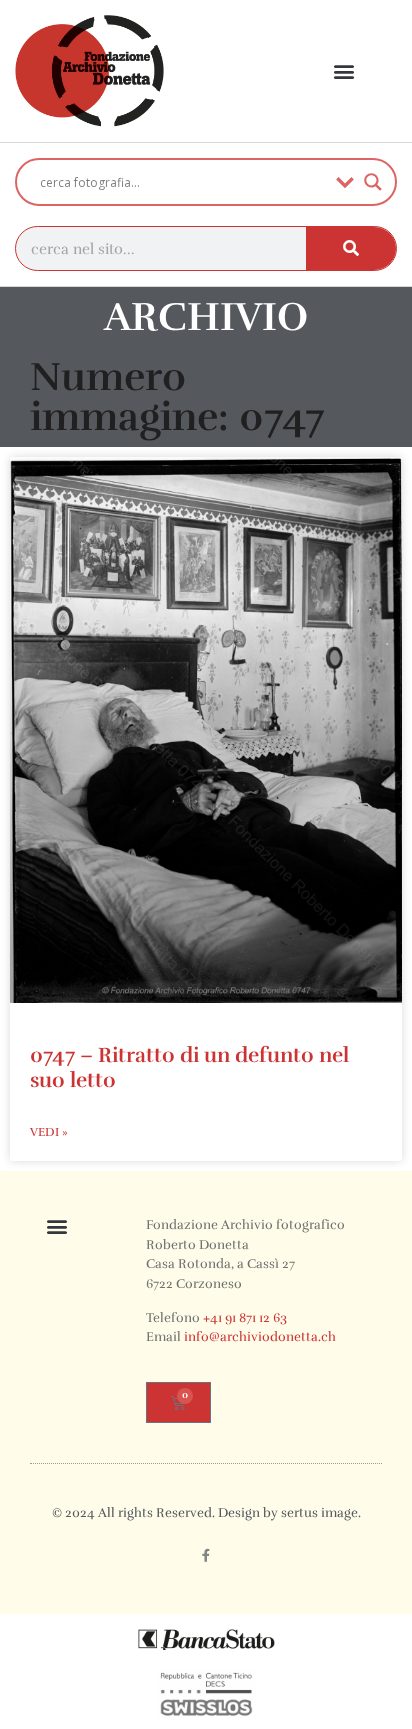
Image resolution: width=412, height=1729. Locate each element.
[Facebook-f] (206, 1556)
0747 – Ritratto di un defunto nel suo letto (189, 1067)
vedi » (49, 1132)
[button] (344, 71)
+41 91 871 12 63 (245, 1318)
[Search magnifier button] (373, 182)
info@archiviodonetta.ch (260, 1337)
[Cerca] (351, 248)
